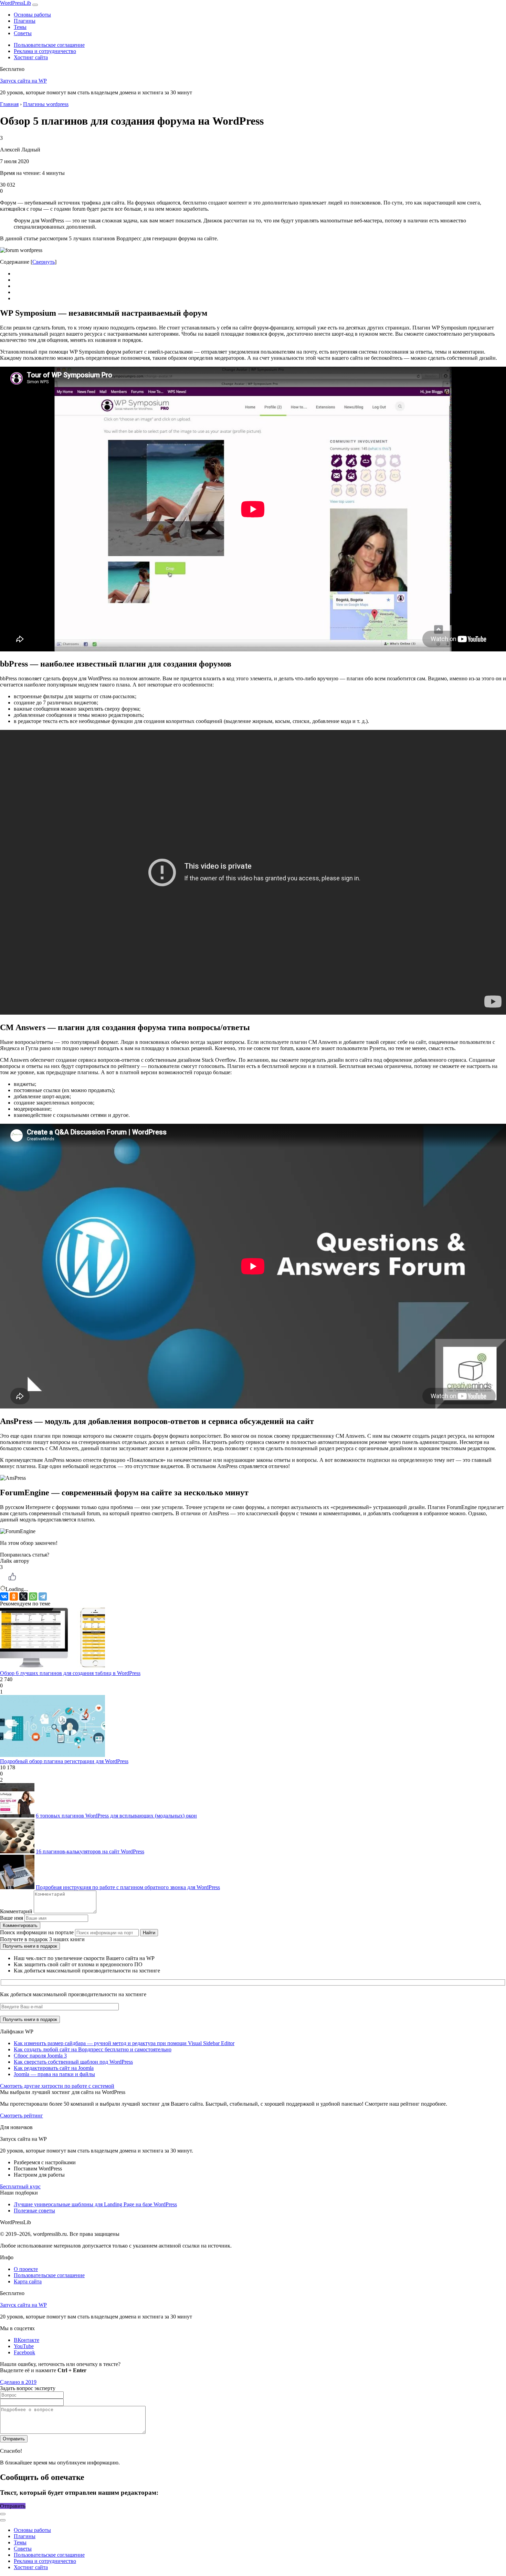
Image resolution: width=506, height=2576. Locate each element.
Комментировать (20, 1925)
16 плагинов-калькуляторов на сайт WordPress (90, 1851)
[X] (23, 1596)
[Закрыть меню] (3, 2514)
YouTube (24, 2346)
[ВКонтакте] (4, 1596)
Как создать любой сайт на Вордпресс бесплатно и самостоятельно (93, 2049)
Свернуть (44, 262)
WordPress (15, 3)
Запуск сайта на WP (23, 81)
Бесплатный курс (20, 2186)
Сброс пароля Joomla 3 (40, 2056)
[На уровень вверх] (3, 2520)
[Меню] (35, 5)
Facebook (24, 2352)
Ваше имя (12, 1918)
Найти (149, 1933)
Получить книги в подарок (30, 1946)
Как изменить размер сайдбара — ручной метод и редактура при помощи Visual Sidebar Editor (124, 2043)
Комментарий (16, 1911)
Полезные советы (34, 2211)
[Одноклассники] (14, 1596)
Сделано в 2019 (18, 2382)
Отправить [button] (13, 2506)
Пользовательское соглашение (49, 45)
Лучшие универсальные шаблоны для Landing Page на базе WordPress (95, 2204)
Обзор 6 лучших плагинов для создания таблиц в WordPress (70, 1673)
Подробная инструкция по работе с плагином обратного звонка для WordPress (128, 1887)
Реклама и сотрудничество (45, 51)
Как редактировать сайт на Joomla (54, 2068)
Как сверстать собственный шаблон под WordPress (73, 2062)
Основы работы (32, 15)
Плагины (25, 21)
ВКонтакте (27, 2340)
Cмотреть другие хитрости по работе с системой (57, 2086)
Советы (23, 33)
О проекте (26, 2269)
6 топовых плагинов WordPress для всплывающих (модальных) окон (116, 1816)
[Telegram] (43, 1596)
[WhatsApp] (33, 1596)
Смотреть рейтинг (22, 2116)
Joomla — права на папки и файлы (54, 2074)
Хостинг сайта (31, 57)
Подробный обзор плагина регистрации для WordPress (64, 1761)
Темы (20, 27)
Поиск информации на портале (37, 1932)
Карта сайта (28, 2281)
